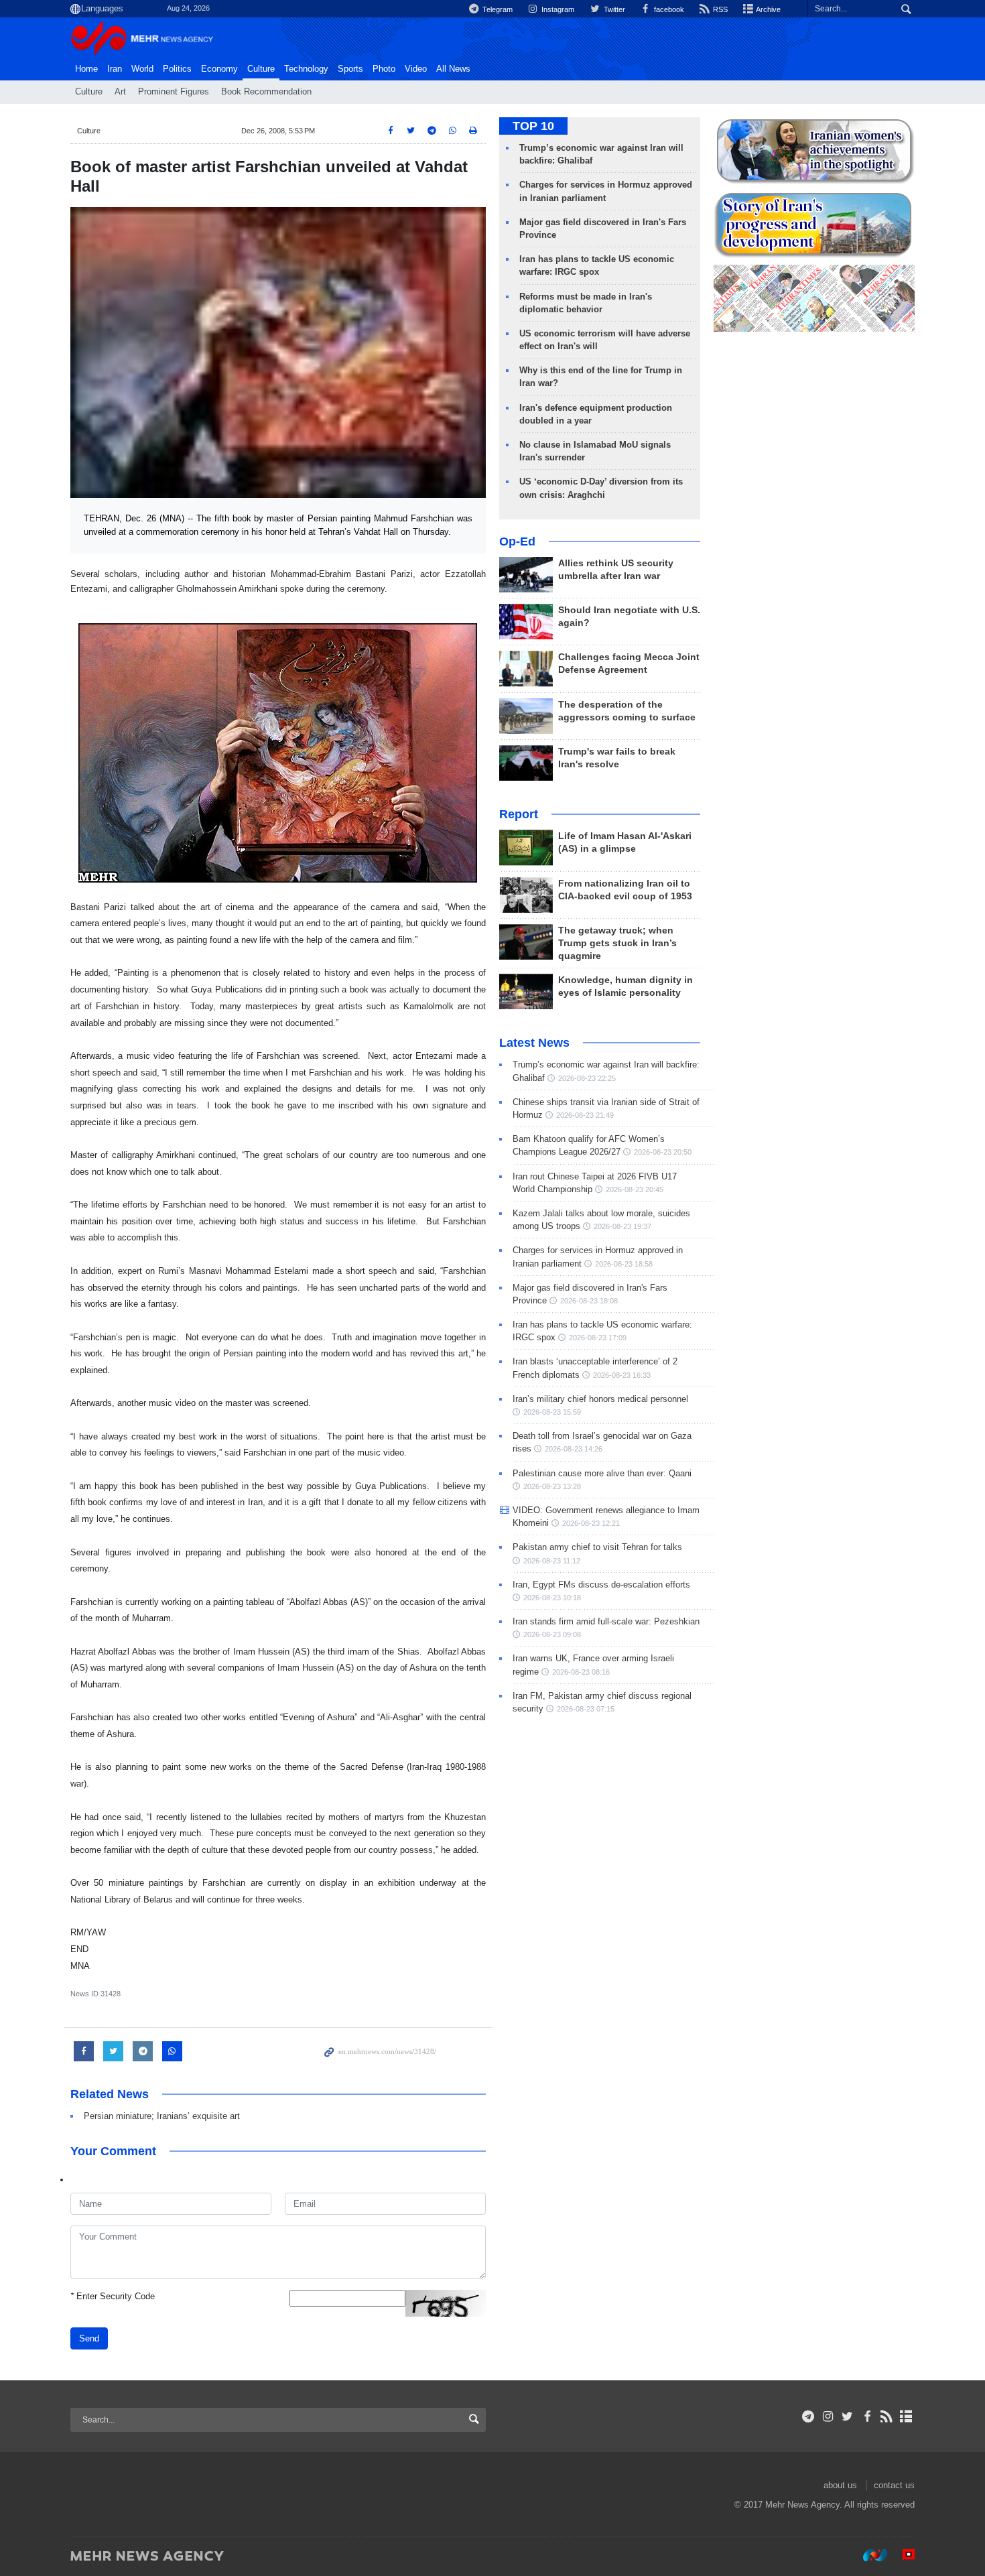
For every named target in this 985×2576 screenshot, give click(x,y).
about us (840, 2485)
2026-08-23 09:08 (552, 1634)
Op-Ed (517, 541)
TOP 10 (533, 126)
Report (519, 814)
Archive (768, 9)
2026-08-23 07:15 (586, 1709)
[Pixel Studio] (902, 2555)
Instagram (557, 9)
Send (89, 2338)
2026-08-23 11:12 (552, 1561)
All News (453, 69)
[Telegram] (808, 2417)
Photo (384, 69)
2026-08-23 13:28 (552, 1486)
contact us (894, 2485)
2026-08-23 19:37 (622, 1226)
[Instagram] (828, 2417)
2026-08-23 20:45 (635, 1189)
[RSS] (887, 2417)
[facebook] (867, 2417)
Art (120, 92)
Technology (306, 69)
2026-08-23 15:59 (552, 1412)
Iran (115, 69)
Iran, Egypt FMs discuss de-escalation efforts (601, 1585)
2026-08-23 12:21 (591, 1523)
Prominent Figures (174, 92)
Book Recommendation (266, 92)
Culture (261, 69)
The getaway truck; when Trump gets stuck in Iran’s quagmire (617, 943)
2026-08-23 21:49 (585, 1115)
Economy (219, 69)
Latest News (534, 1043)
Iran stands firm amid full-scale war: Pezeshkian (606, 1621)
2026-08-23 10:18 (552, 1598)
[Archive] (906, 2417)
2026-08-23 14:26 (574, 1449)
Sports (350, 69)
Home (86, 69)
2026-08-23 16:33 (622, 1375)
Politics (177, 69)
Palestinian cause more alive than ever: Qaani (602, 1473)
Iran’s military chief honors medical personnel (600, 1399)
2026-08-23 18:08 (589, 1301)
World (142, 69)
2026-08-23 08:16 (581, 1672)
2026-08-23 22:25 (587, 1078)
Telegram (497, 9)
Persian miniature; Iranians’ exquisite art (162, 2116)
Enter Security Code (113, 2296)
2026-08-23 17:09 (598, 1338)
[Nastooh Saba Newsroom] (868, 2555)
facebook (668, 9)
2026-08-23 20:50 (663, 1152)
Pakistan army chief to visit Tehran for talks (597, 1547)
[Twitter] (847, 2417)
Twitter (613, 9)
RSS (719, 9)
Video (416, 69)
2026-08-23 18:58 (624, 1264)
